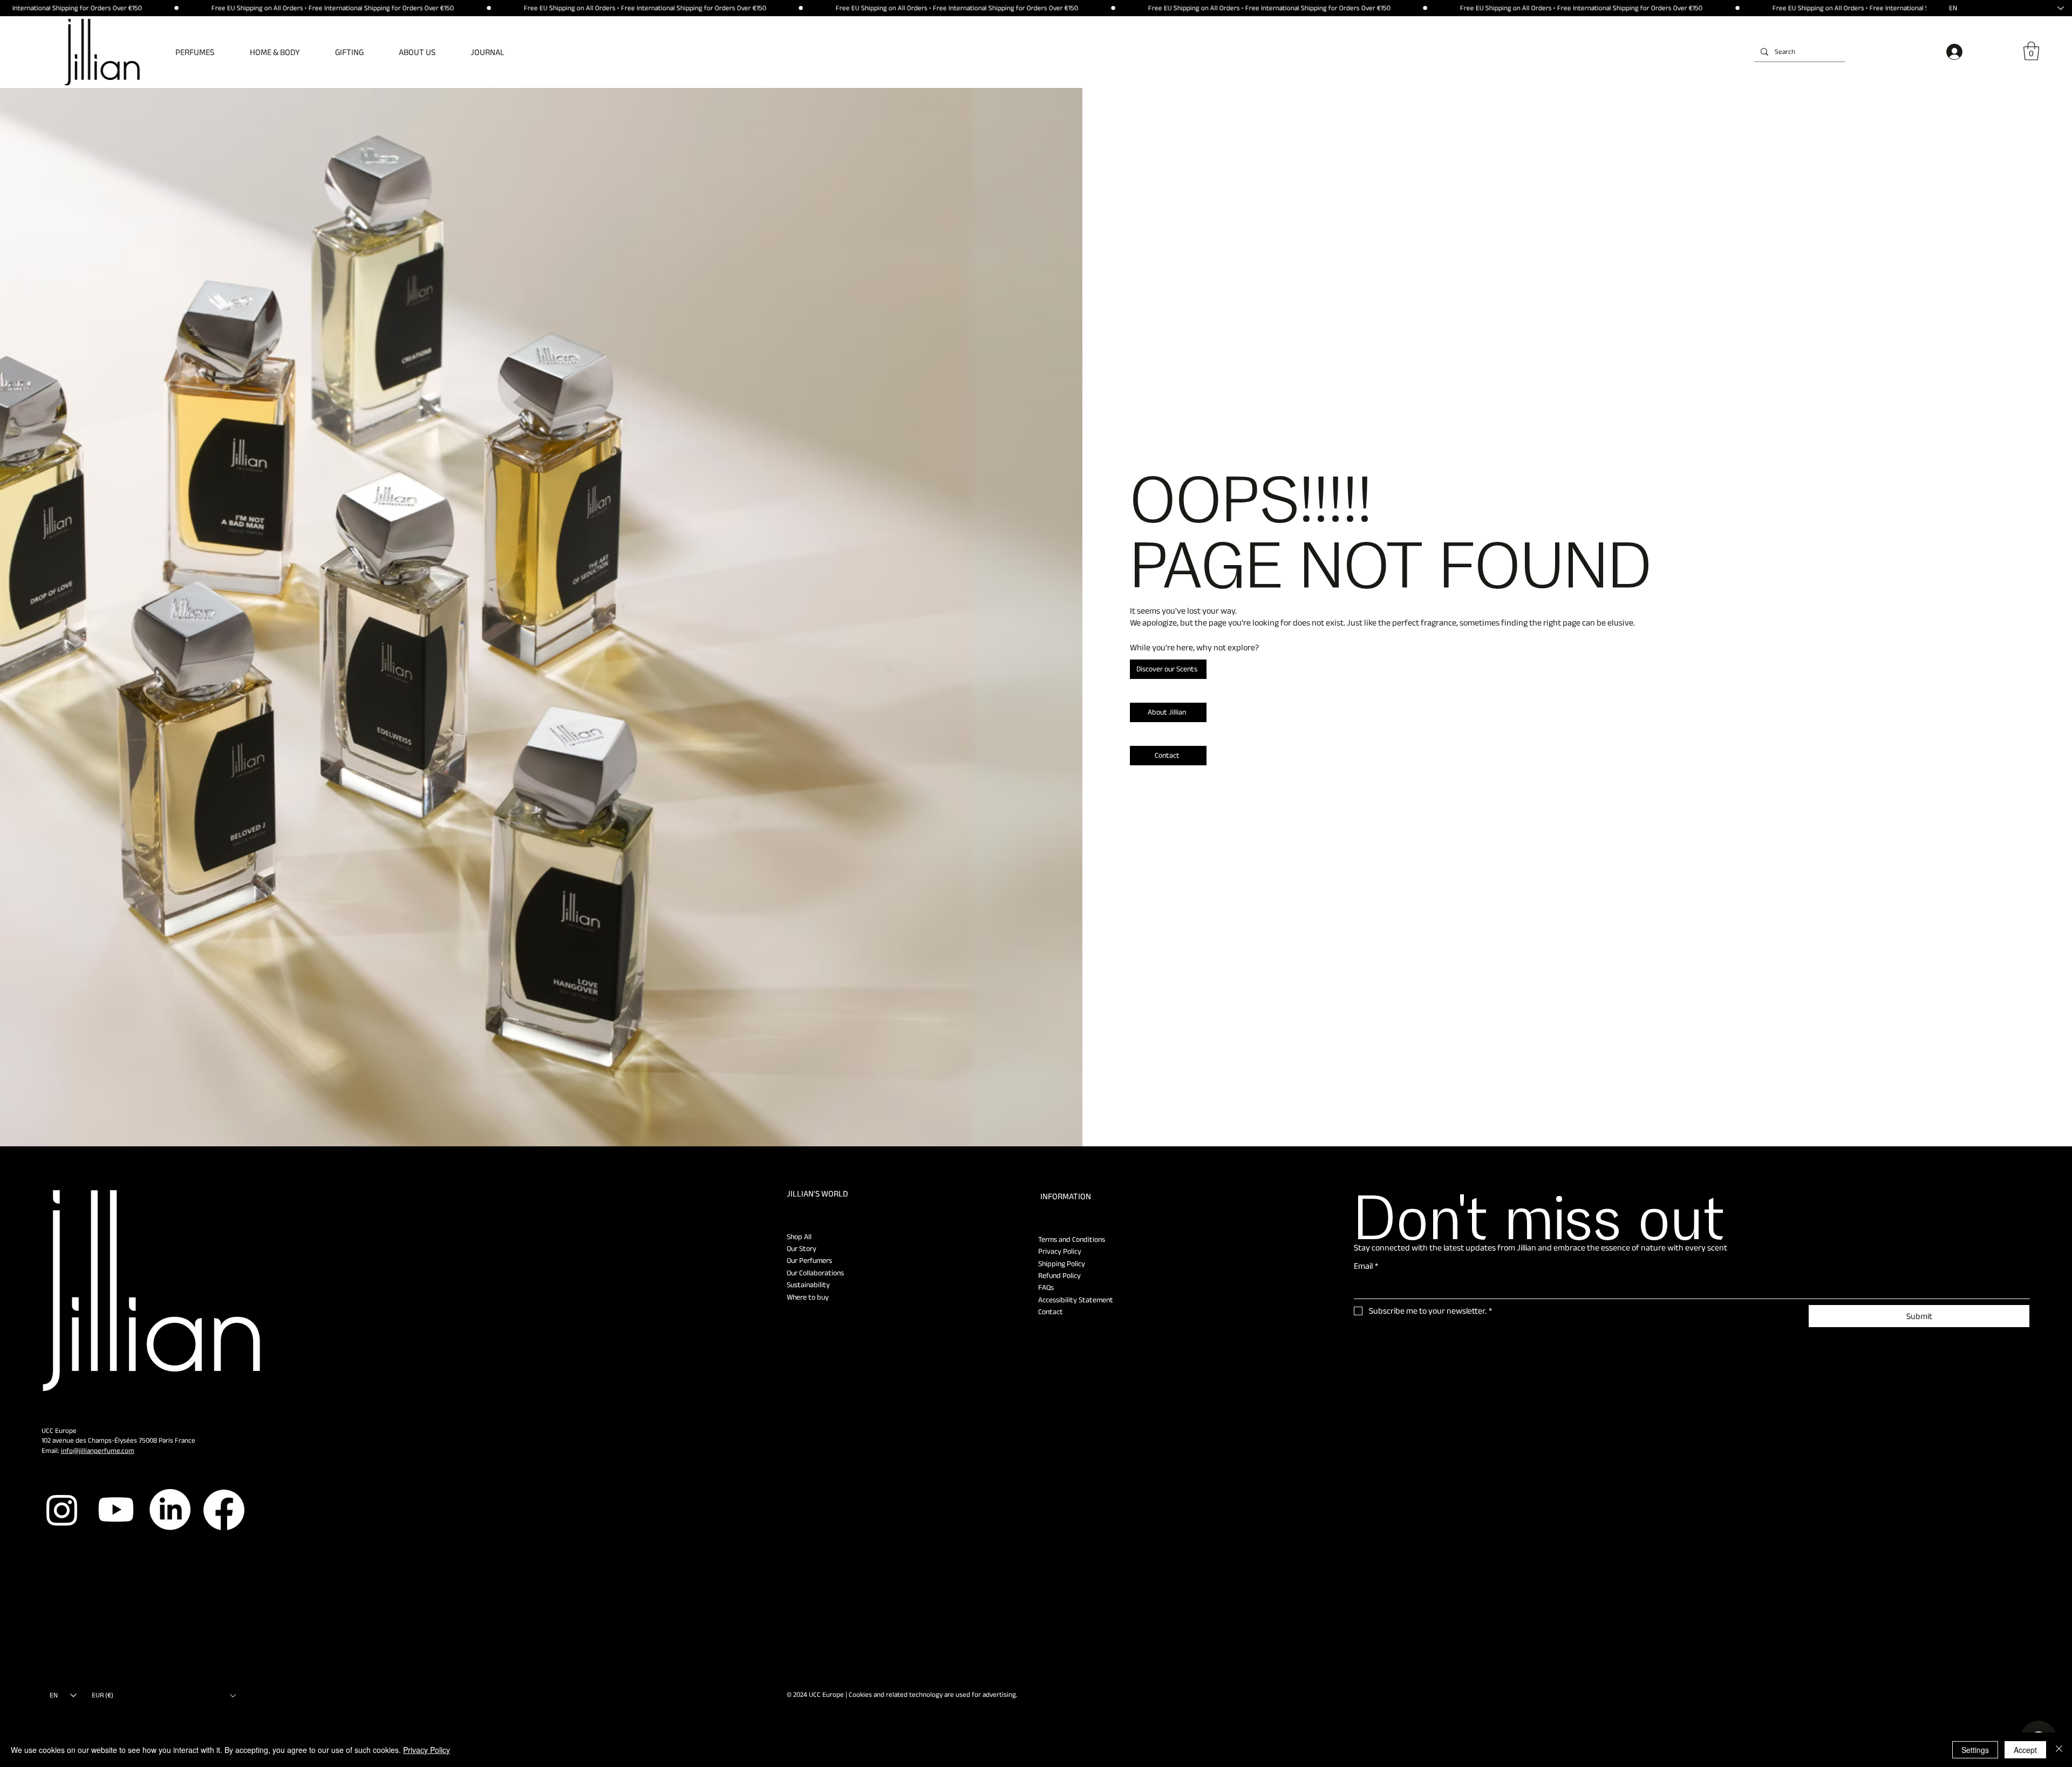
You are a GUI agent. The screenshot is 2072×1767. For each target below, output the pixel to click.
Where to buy (808, 1297)
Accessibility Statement (1076, 1300)
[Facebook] (224, 1510)
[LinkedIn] (170, 1510)
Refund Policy (1059, 1275)
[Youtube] (116, 1510)
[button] (203, 52)
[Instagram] (62, 1510)
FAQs (1046, 1287)
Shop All (799, 1236)
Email (1366, 1266)
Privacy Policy (1060, 1251)
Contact (1051, 1311)
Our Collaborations (815, 1273)
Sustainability (808, 1285)
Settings (1975, 1750)
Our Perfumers (809, 1260)
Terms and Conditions (1072, 1239)
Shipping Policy (1062, 1263)
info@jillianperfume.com (98, 1450)
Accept (2025, 1750)
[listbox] (163, 1695)
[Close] (2059, 1750)
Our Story (802, 1248)
